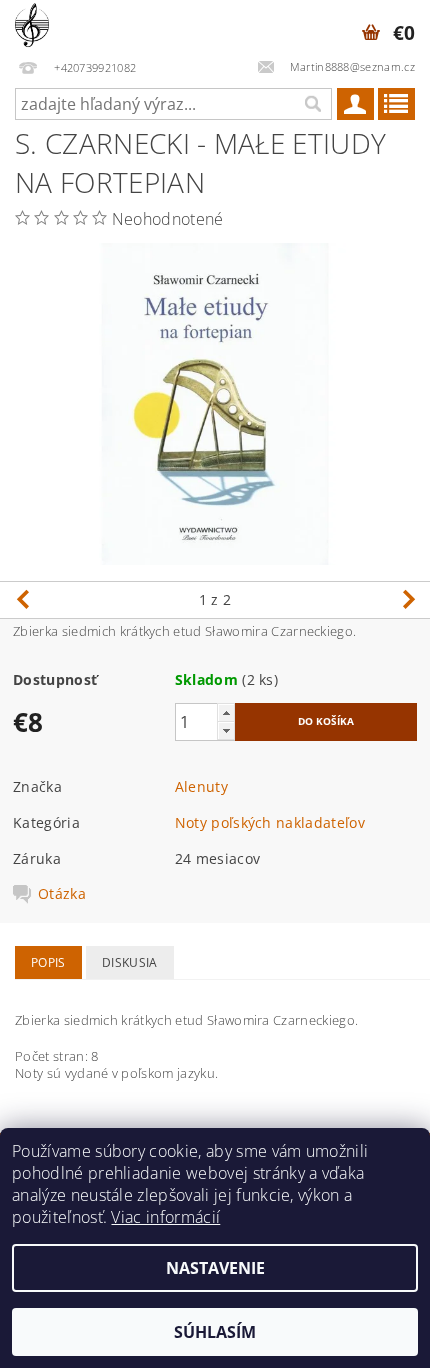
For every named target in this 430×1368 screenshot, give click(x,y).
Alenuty (201, 786)
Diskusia (130, 962)
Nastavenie (215, 1268)
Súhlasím (215, 1332)
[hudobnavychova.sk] (32, 26)
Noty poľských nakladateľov (270, 822)
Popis (48, 962)
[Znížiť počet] (226, 730)
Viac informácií (165, 1217)
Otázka (62, 894)
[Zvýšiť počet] (226, 712)
